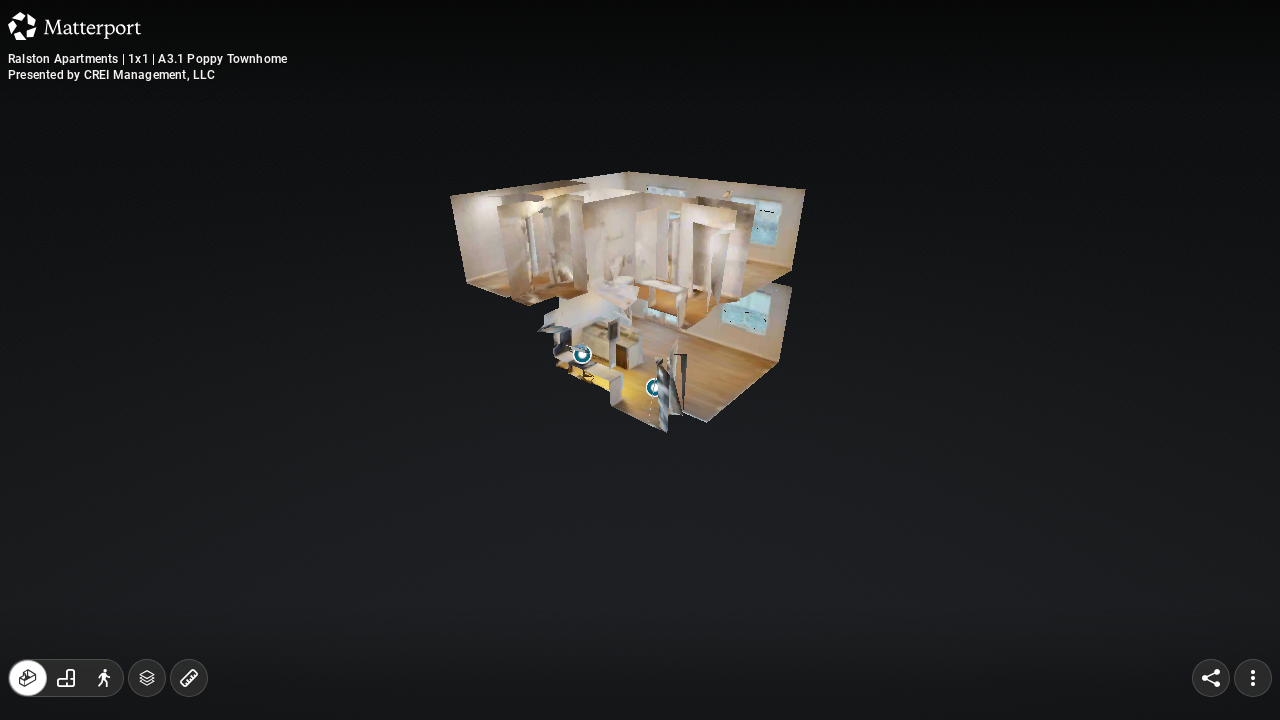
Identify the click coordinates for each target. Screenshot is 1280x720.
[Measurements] (189, 678)
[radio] (28, 678)
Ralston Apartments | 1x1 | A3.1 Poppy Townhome (147, 59)
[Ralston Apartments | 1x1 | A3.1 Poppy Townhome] (640, 360)
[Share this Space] (1211, 678)
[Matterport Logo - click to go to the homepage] (74, 26)
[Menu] (1253, 678)
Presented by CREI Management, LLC (112, 75)
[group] (66, 678)
